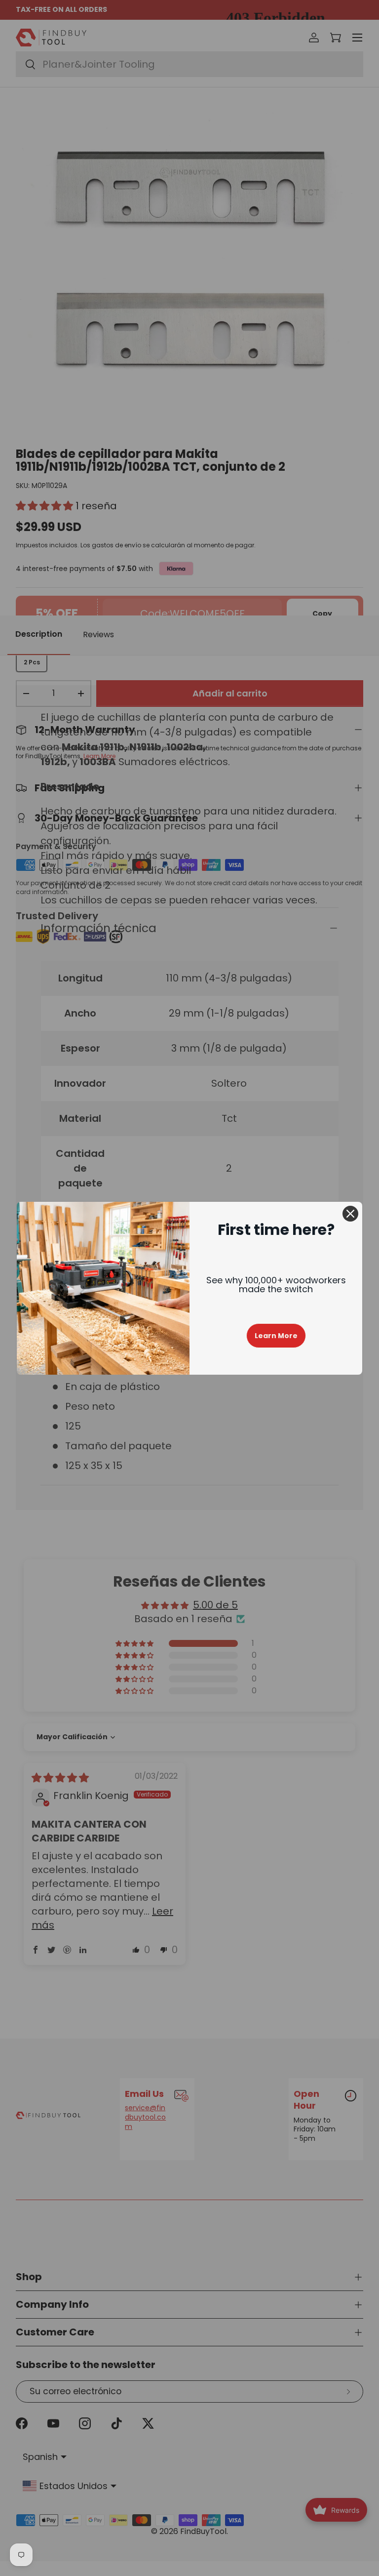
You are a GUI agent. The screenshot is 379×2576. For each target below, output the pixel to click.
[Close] (350, 1214)
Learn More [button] (276, 1336)
